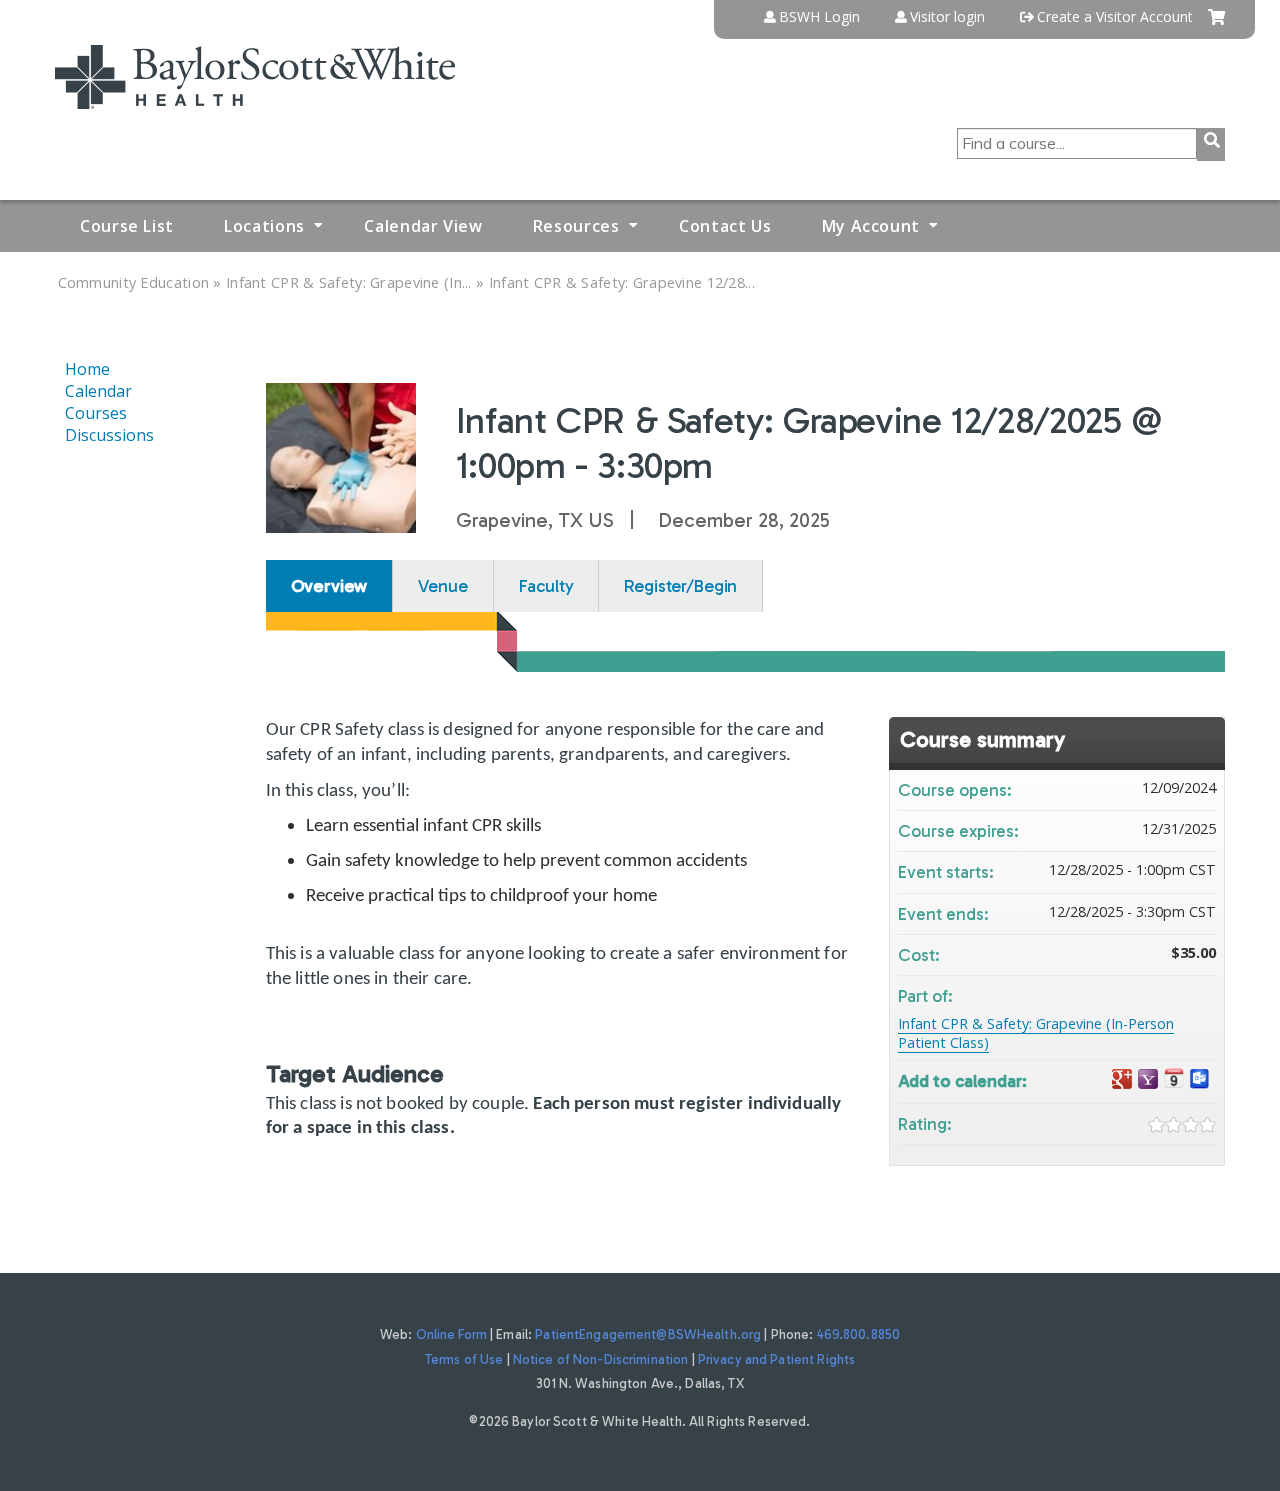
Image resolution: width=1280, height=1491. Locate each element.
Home (87, 369)
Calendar (98, 391)
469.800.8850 (859, 1334)
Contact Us (725, 226)
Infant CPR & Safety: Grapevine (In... (349, 282)
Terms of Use (464, 1359)
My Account (871, 226)
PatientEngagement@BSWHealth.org (648, 1334)
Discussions (109, 435)
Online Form (451, 1334)
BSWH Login (819, 17)
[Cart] (1216, 24)
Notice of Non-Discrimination (601, 1359)
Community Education (134, 282)
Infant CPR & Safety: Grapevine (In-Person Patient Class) (1036, 1033)
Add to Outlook (1200, 1079)
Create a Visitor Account (1115, 17)
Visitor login (947, 17)
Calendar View (423, 226)
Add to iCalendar (1174, 1078)
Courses (96, 413)
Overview (329, 586)
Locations (264, 226)
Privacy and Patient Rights (776, 1359)
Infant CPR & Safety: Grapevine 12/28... (622, 282)
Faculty (546, 586)
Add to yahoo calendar (1148, 1079)
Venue (442, 586)
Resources (576, 226)
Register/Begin (680, 586)
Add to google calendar (1122, 1079)
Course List (127, 226)
